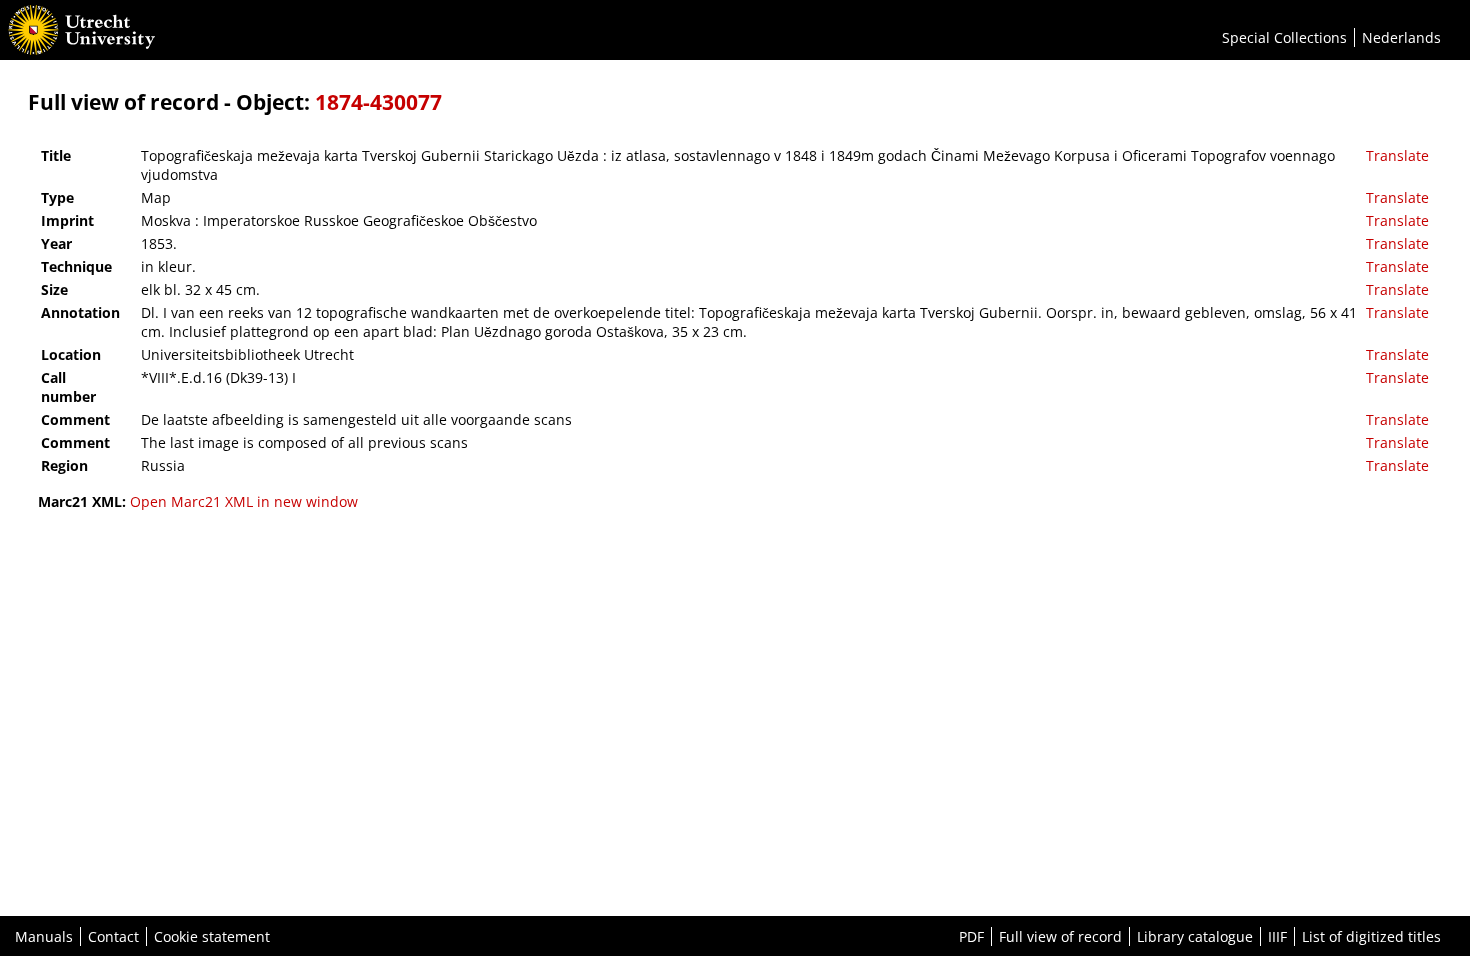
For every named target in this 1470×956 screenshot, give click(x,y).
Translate (1397, 155)
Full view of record (1060, 936)
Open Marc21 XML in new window (244, 501)
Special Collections (1284, 37)
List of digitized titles (1371, 936)
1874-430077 (378, 102)
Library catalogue (1195, 936)
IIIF (1277, 936)
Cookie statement (212, 936)
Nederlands (1401, 37)
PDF (971, 936)
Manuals (44, 936)
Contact (113, 936)
